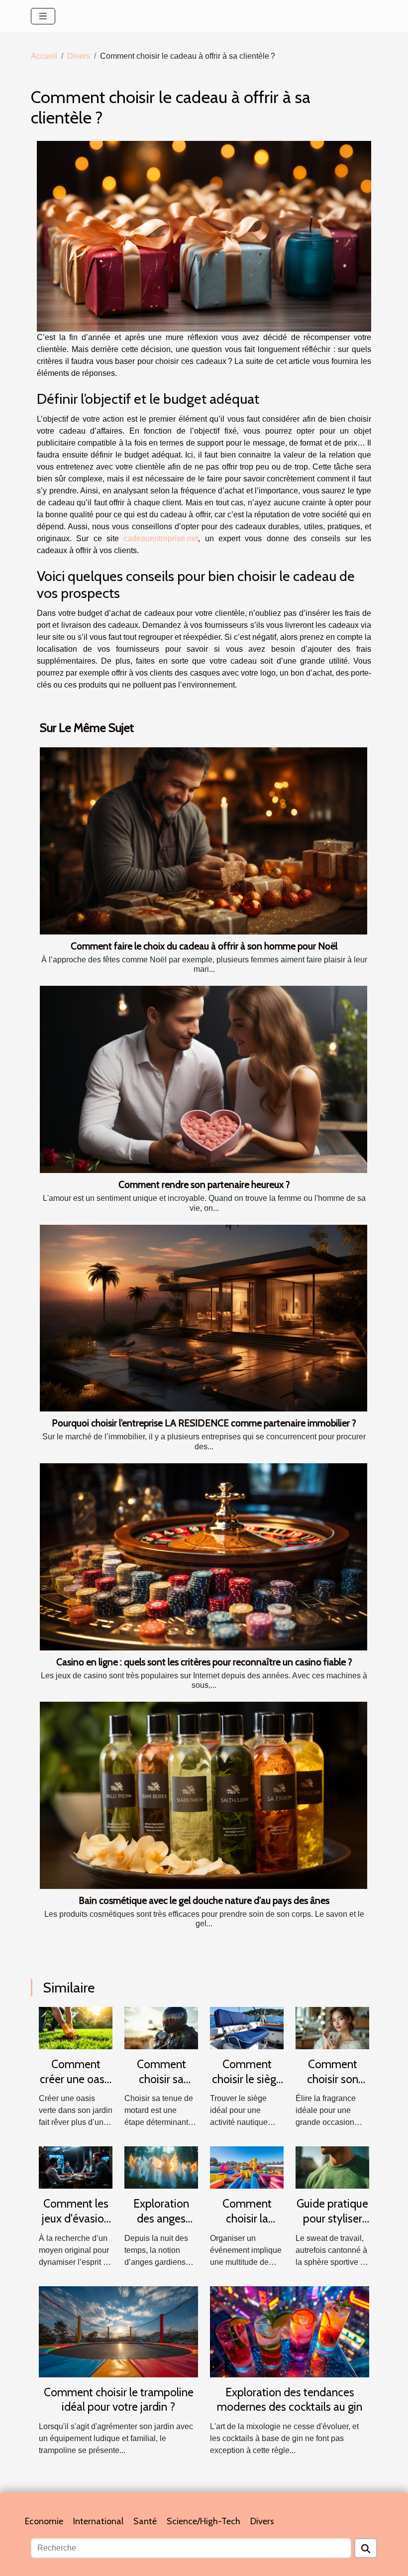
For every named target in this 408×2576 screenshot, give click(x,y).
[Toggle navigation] (43, 16)
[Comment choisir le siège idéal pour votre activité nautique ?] (247, 2028)
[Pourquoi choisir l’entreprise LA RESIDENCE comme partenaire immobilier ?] (204, 1318)
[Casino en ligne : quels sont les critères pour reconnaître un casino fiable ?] (204, 1557)
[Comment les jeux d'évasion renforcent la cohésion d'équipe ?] (76, 2167)
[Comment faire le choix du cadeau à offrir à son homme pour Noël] (204, 841)
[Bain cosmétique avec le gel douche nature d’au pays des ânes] (204, 1795)
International (98, 2521)
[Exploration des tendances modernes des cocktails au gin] (290, 2331)
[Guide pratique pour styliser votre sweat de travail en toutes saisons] (332, 2167)
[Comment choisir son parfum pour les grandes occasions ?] (332, 2028)
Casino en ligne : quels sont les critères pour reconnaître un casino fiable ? (204, 1662)
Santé (145, 2521)
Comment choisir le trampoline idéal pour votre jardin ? (119, 2400)
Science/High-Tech (204, 2521)
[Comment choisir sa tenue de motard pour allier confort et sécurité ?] (161, 2028)
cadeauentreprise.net (161, 538)
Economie (44, 2521)
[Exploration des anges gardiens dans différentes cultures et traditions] (161, 2167)
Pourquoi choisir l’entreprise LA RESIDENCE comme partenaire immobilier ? (204, 1423)
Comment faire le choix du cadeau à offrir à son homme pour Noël (204, 946)
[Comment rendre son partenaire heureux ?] (204, 1079)
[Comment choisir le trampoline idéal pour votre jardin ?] (118, 2331)
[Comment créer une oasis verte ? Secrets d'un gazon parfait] (76, 2028)
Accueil (44, 56)
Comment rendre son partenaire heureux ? (204, 1184)
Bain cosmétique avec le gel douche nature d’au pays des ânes (204, 1900)
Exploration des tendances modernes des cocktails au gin (290, 2400)
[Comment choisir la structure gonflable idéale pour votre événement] (247, 2167)
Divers (79, 56)
